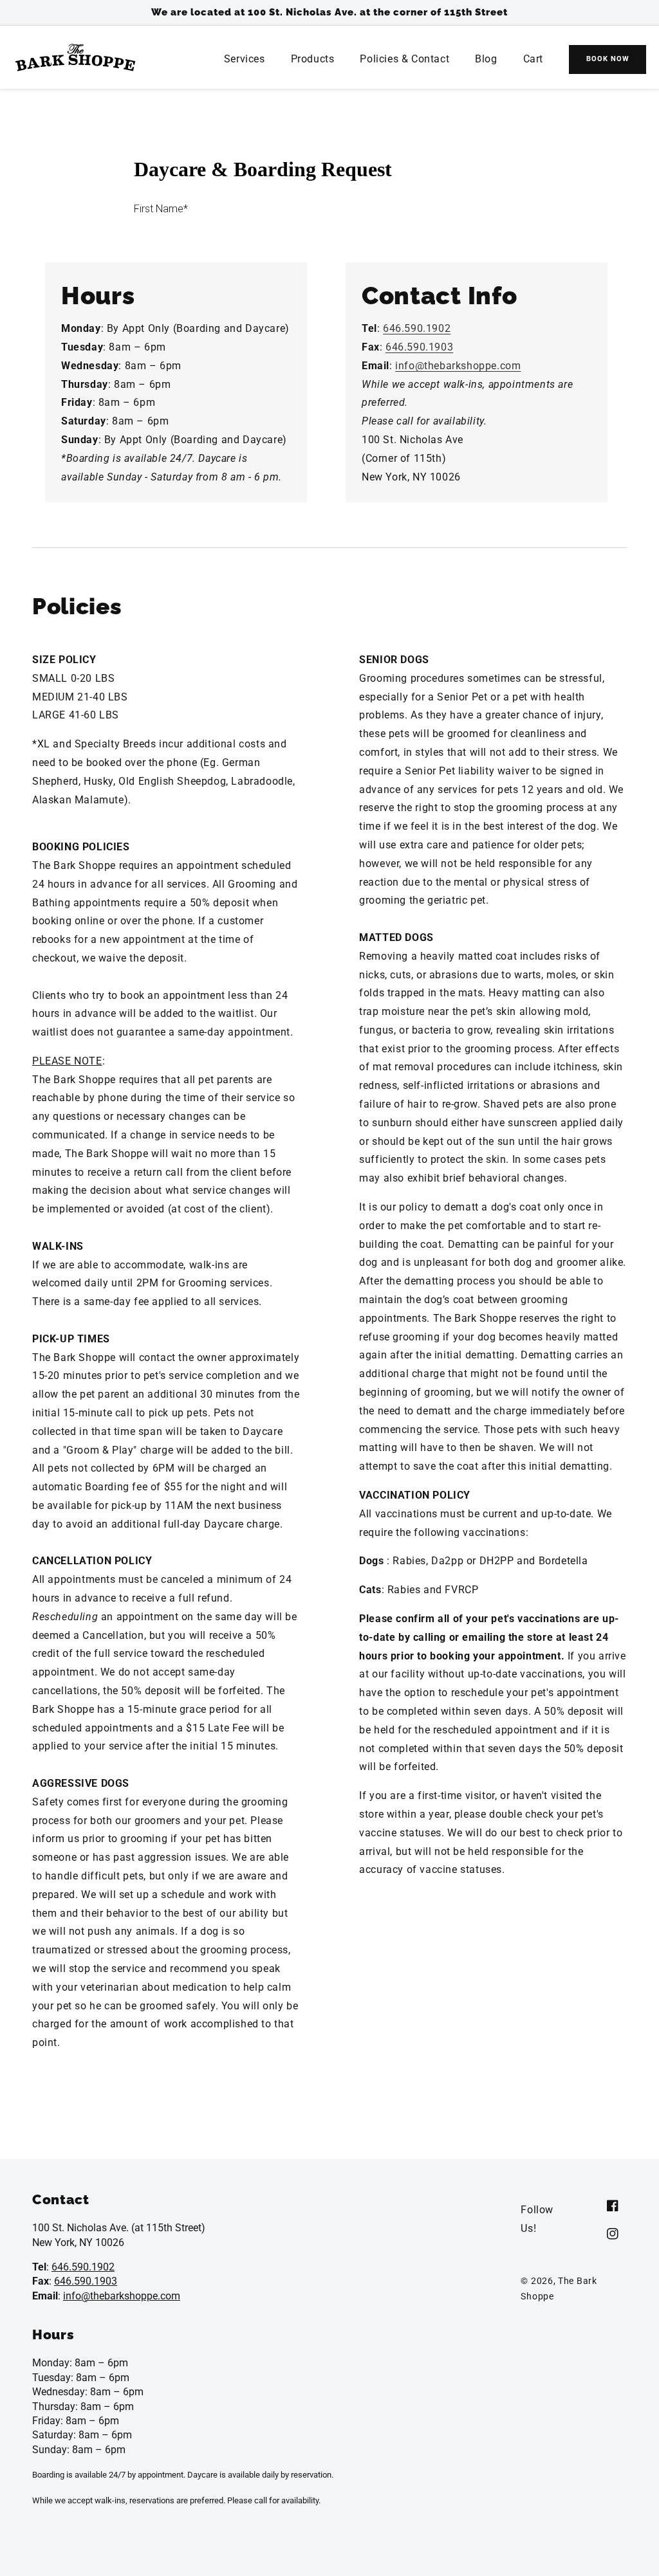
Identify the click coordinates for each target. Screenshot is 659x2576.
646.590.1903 (419, 347)
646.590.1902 (417, 328)
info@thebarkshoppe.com (458, 366)
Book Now (608, 59)
